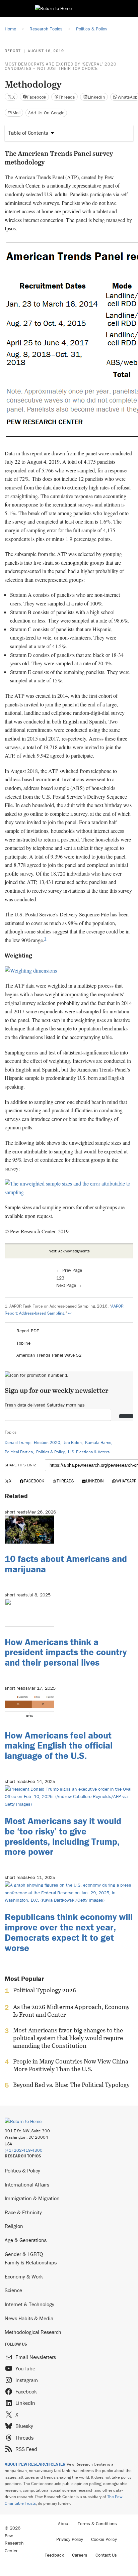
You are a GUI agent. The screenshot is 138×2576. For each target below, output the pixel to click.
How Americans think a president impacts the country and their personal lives (66, 1652)
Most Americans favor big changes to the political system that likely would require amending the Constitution (68, 2038)
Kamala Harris (98, 1442)
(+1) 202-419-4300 (24, 2150)
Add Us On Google (46, 113)
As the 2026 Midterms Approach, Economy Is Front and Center (71, 2011)
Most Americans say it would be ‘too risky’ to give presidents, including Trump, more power (63, 1836)
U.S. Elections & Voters (89, 1452)
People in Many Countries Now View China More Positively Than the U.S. (71, 2065)
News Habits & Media (29, 2318)
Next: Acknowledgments (69, 1251)
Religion (14, 2226)
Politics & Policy (50, 1452)
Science (13, 2290)
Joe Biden (73, 1442)
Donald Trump (18, 1442)
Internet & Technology (29, 2304)
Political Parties (19, 1452)
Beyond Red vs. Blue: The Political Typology (71, 2085)
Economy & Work (24, 2276)
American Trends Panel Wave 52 (49, 1355)
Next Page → (69, 1285)
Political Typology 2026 (45, 1990)
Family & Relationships (31, 2262)
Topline (23, 1343)
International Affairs (27, 2185)
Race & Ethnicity (23, 2212)
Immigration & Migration (32, 2198)
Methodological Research (33, 2332)
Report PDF (28, 1331)
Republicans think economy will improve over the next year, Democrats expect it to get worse (69, 1932)
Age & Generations (26, 2240)
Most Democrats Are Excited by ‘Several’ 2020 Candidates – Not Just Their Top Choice (61, 66)
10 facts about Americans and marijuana (66, 1564)
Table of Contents (28, 133)
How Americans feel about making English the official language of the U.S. (59, 1746)
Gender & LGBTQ (24, 2254)
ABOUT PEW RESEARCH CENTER (35, 2464)
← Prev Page (69, 1270)
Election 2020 (47, 1442)
